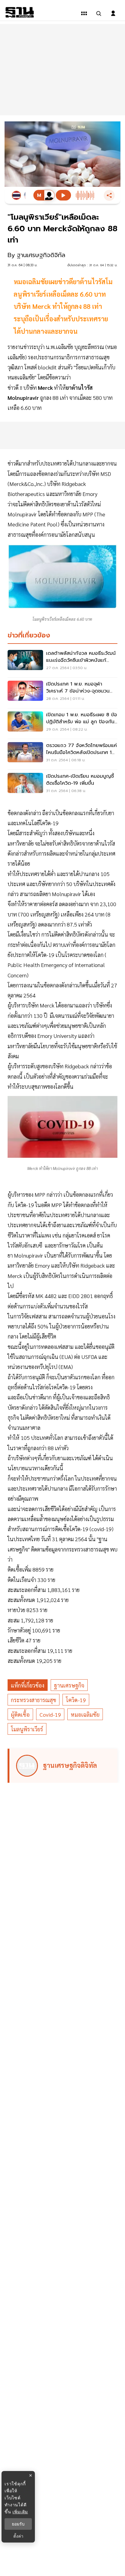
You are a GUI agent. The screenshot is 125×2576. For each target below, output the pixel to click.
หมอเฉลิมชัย (85, 1714)
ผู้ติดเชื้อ (20, 1714)
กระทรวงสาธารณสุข (34, 1700)
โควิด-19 (76, 1700)
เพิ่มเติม (20, 2512)
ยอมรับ (18, 2524)
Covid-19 (50, 1714)
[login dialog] (113, 13)
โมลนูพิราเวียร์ (27, 1729)
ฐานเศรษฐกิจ (69, 1685)
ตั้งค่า (18, 2536)
